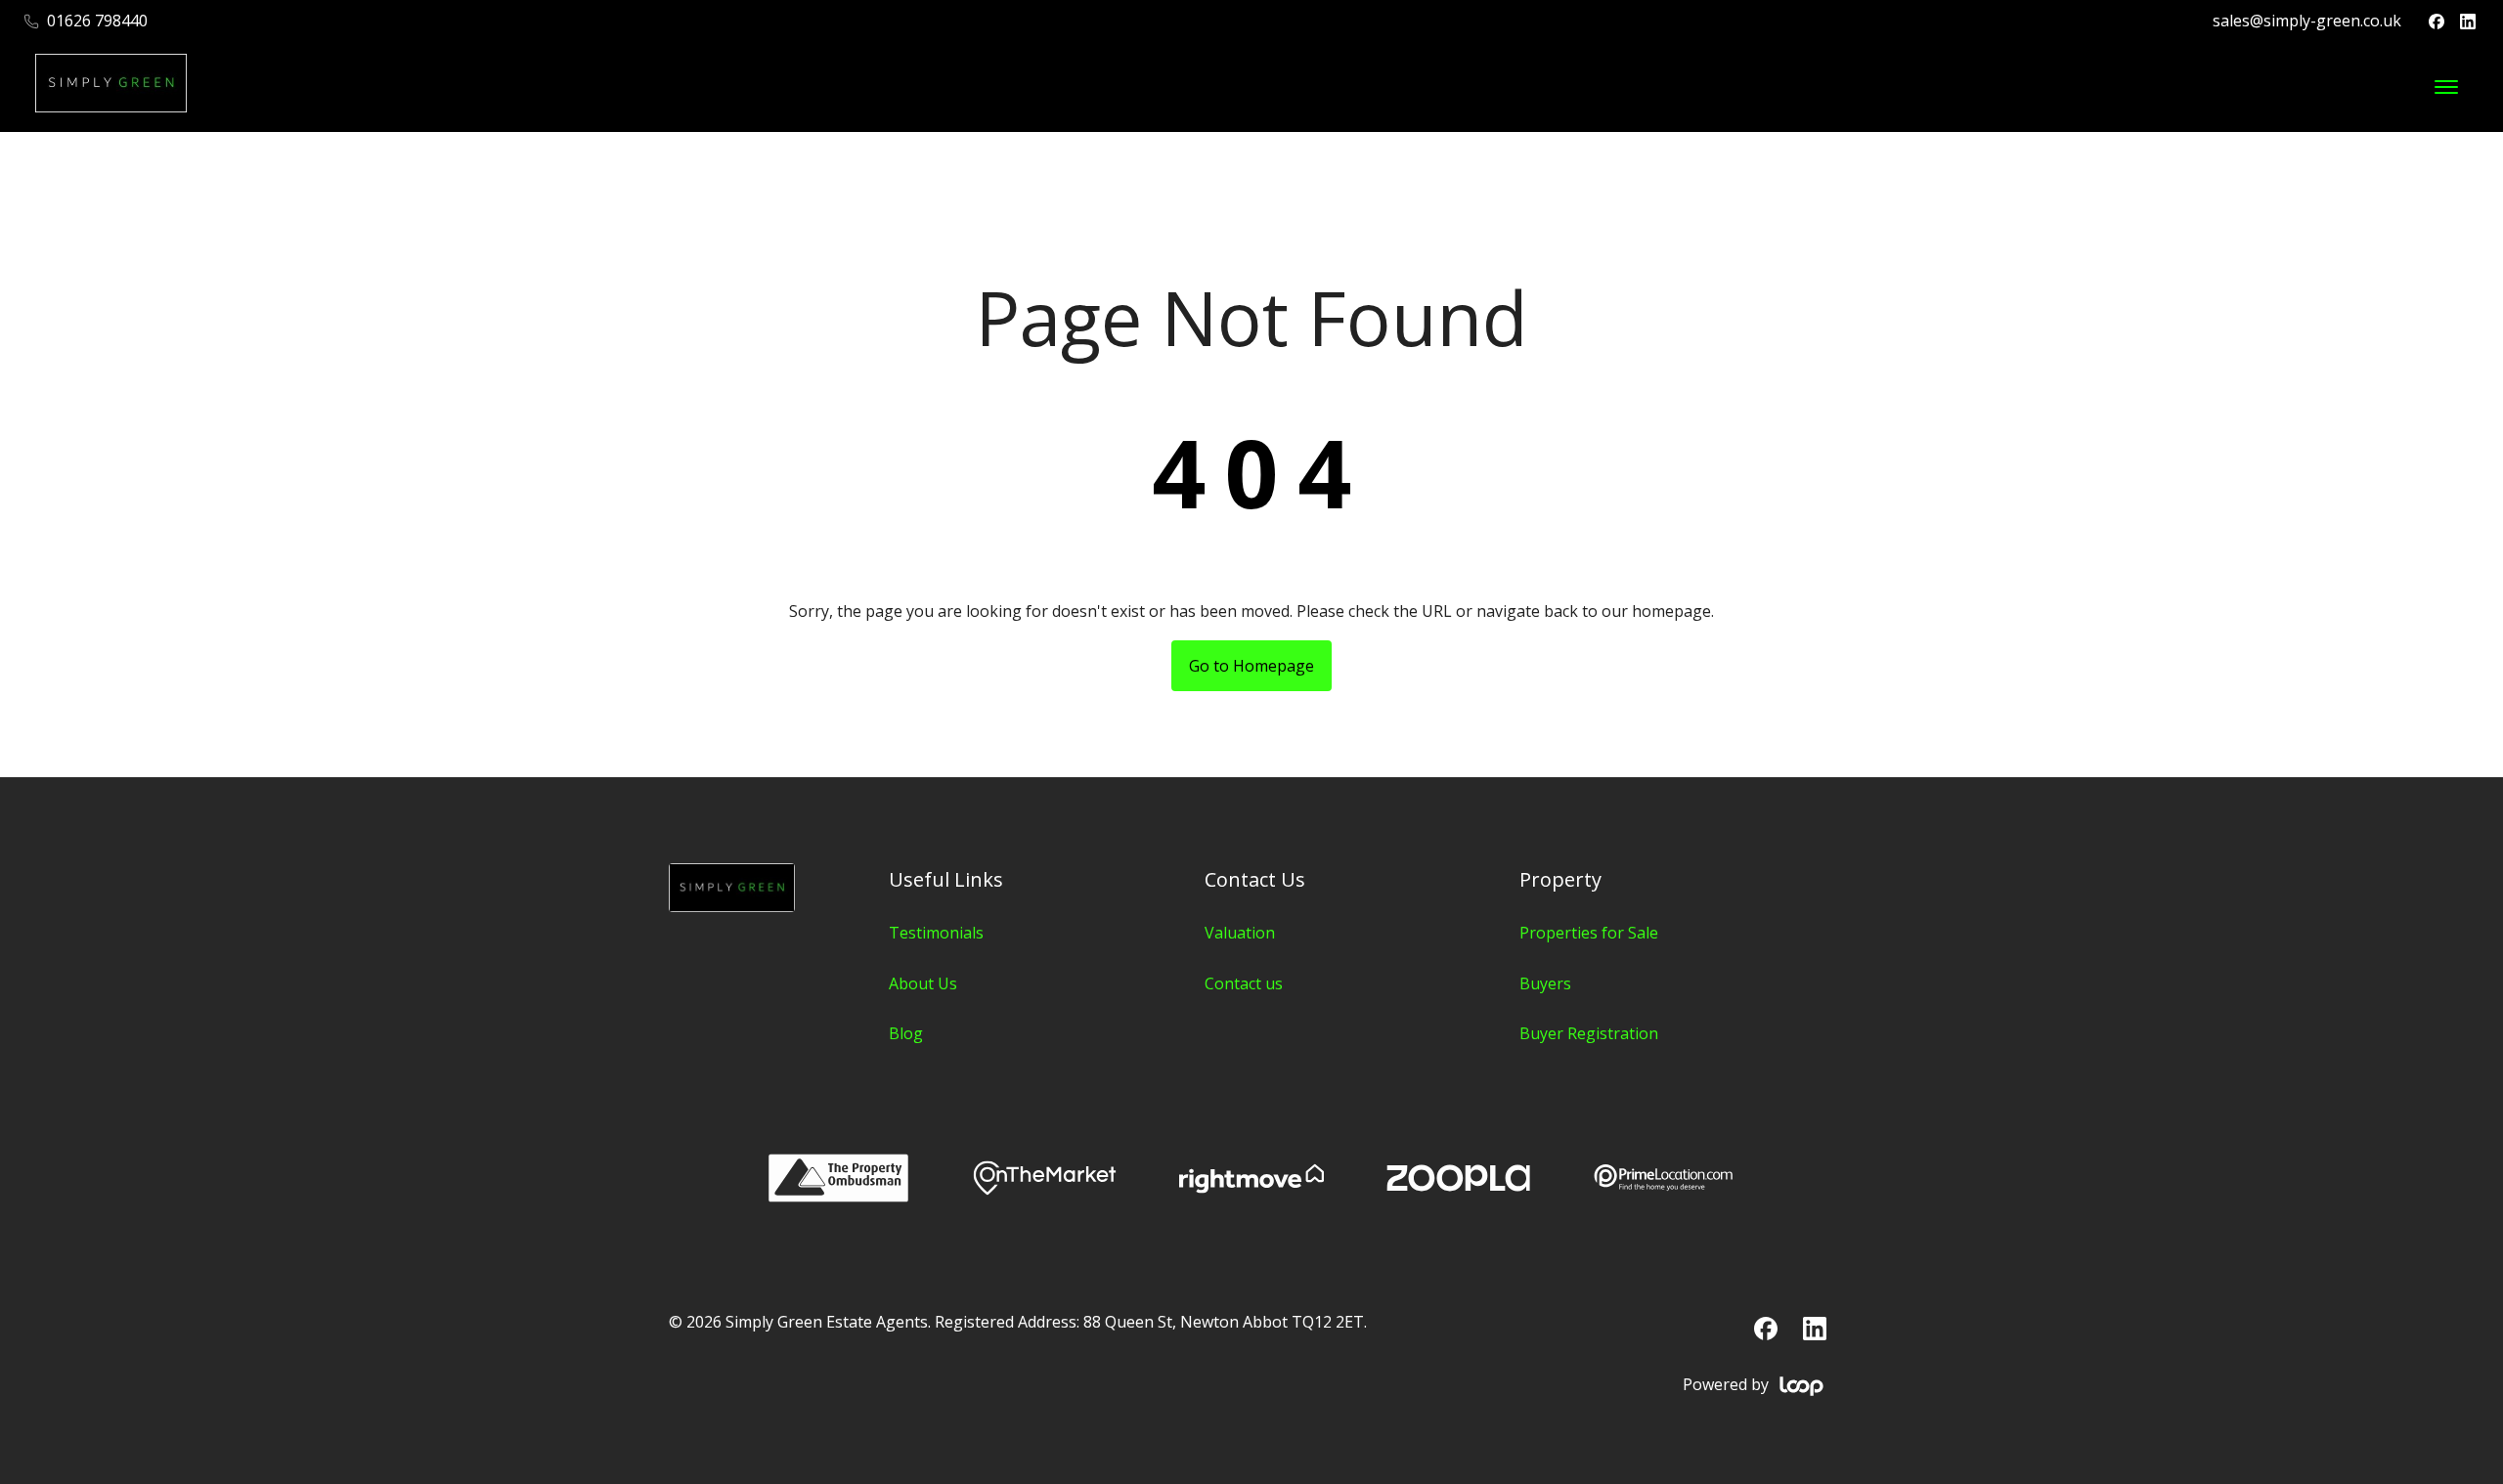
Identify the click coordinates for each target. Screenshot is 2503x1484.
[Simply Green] (732, 906)
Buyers (1545, 983)
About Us (923, 983)
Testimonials (936, 933)
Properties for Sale (1589, 933)
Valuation (1240, 933)
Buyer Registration (1589, 1033)
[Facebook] (2437, 22)
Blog (906, 1033)
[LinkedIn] (2468, 22)
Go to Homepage (1251, 666)
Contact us (1244, 983)
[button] (2446, 87)
